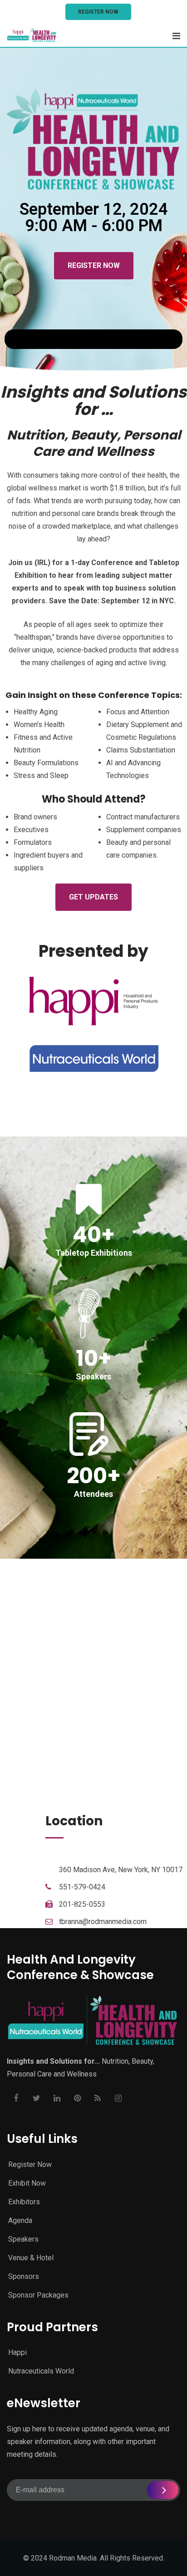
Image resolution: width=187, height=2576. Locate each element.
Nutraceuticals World (41, 2371)
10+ (94, 1358)
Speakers (23, 2239)
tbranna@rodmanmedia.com (103, 1922)
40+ (94, 1235)
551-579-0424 (82, 1887)
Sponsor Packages (38, 2295)
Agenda (20, 2220)
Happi (17, 2352)
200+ (94, 1476)
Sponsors (24, 2276)
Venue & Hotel (31, 2258)
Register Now (98, 12)
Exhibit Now (27, 2183)
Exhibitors (24, 2202)
